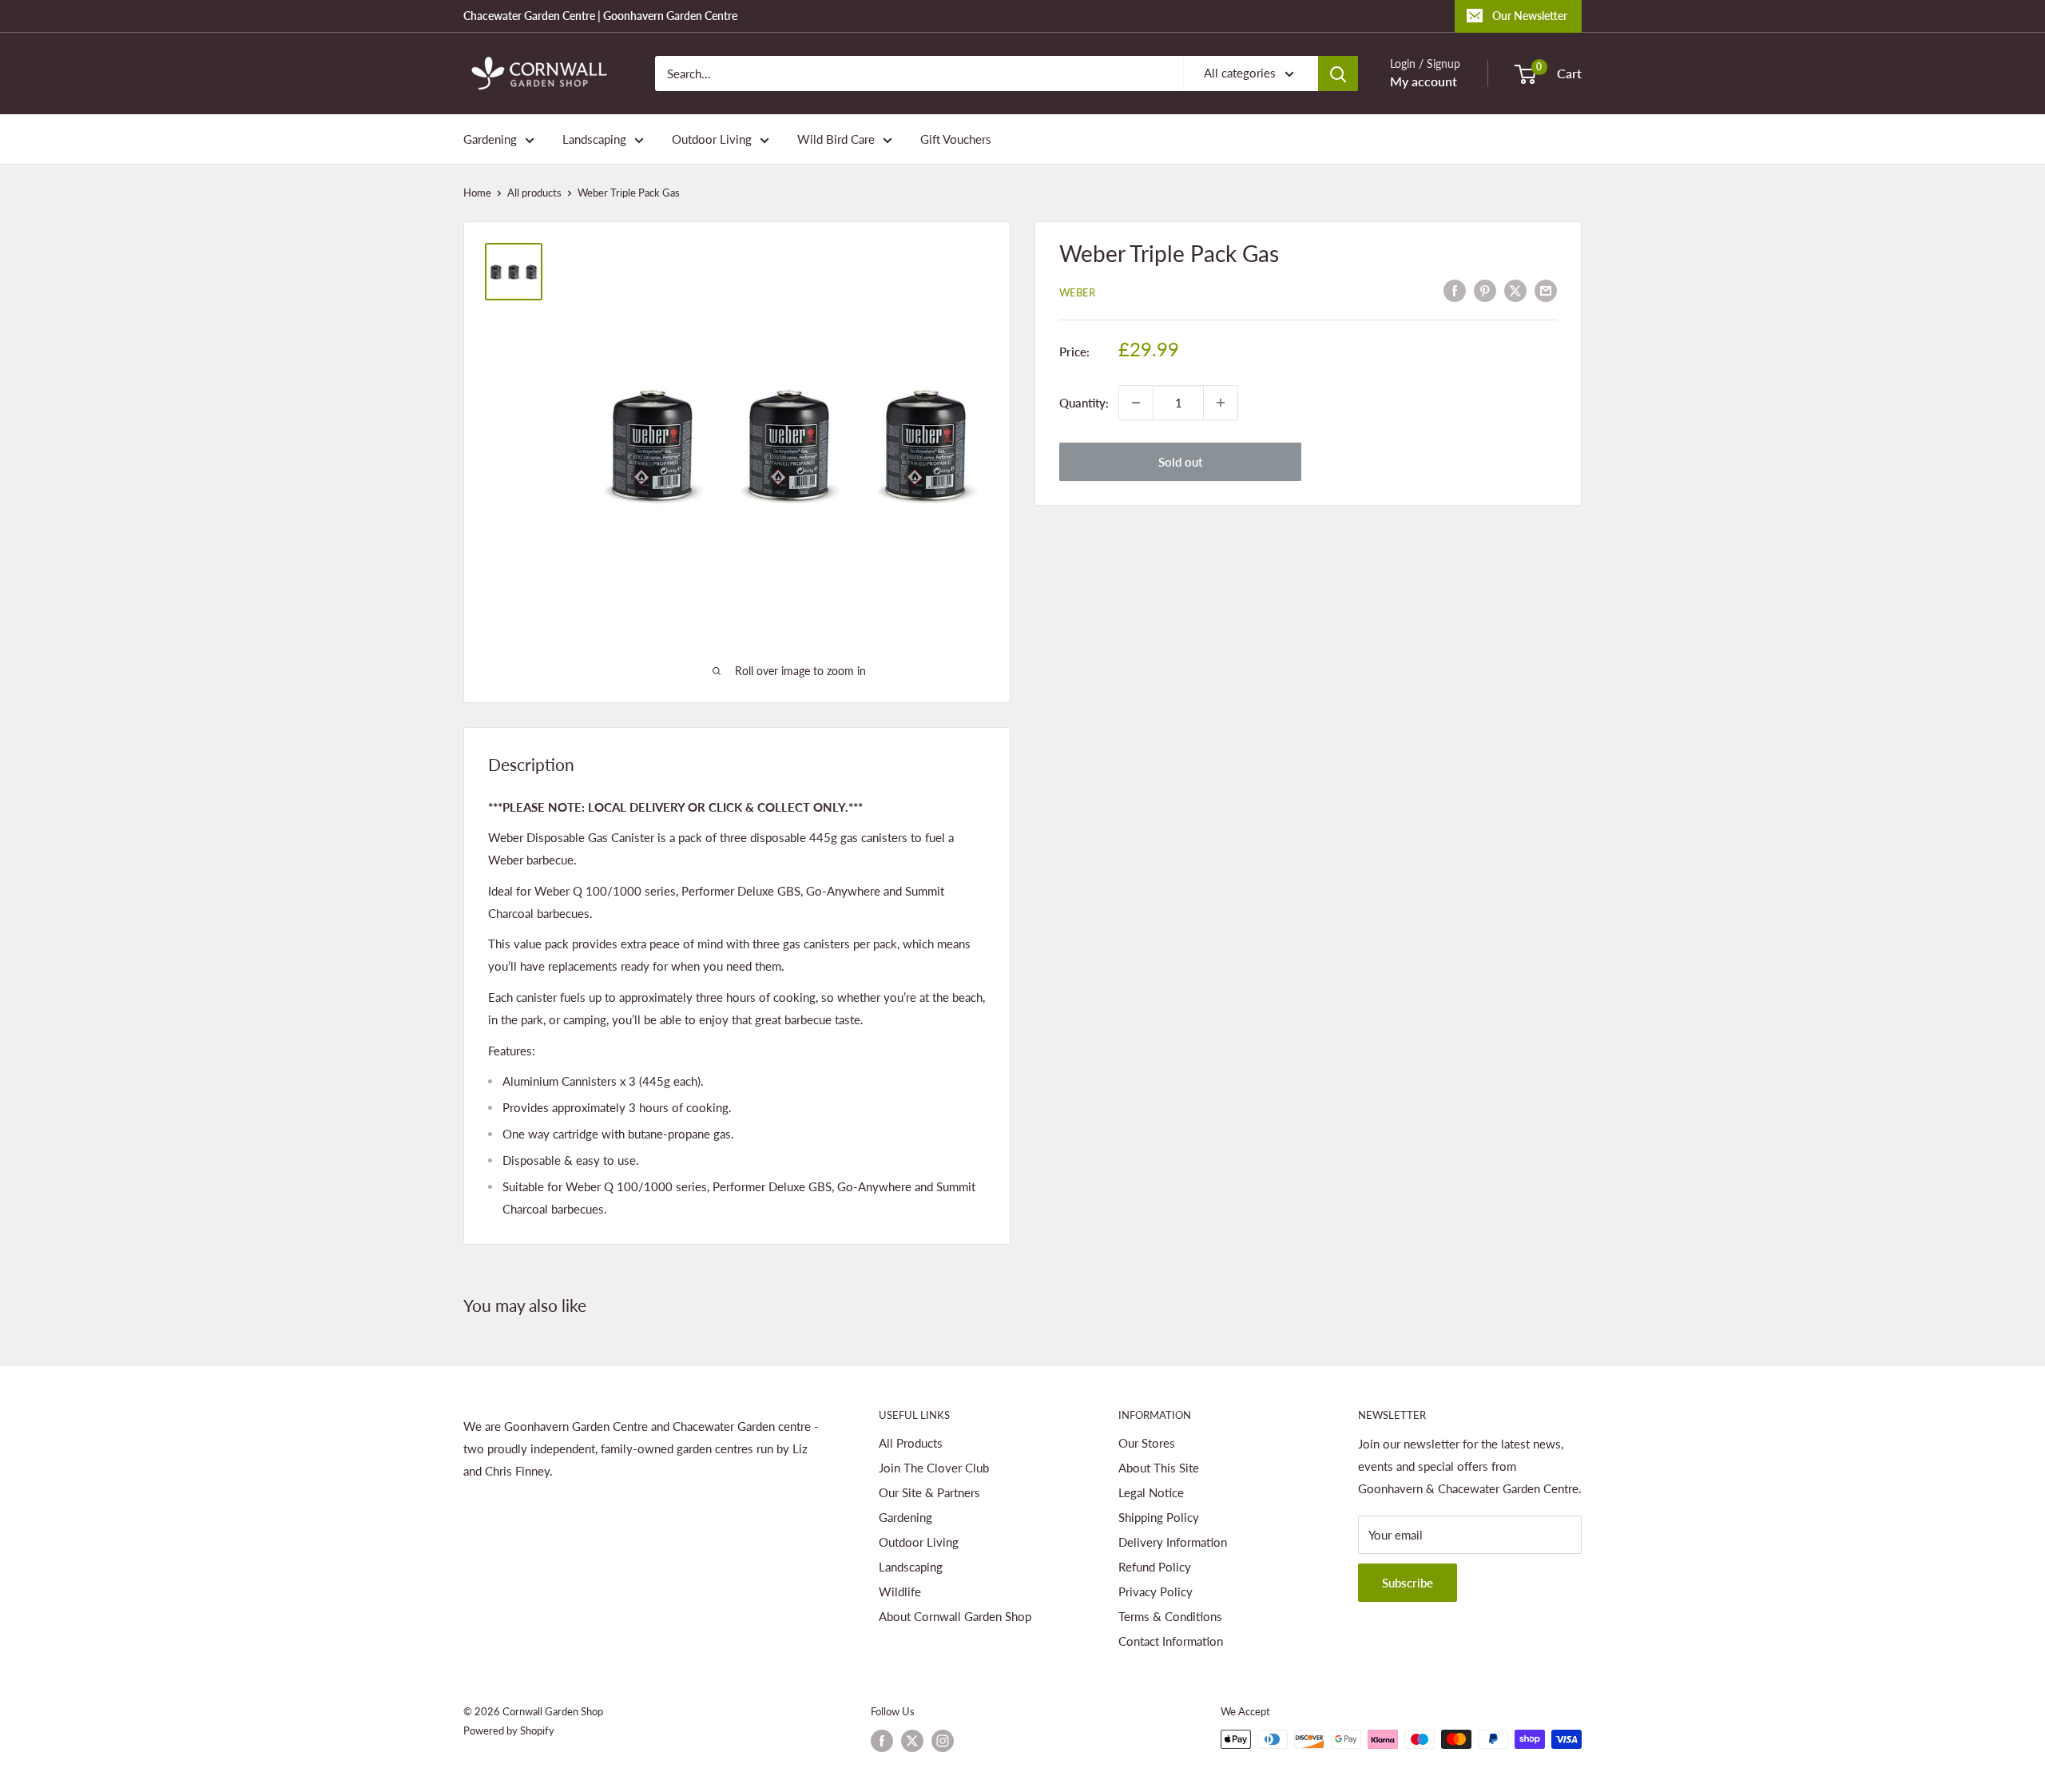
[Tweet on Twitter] (1515, 290)
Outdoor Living (712, 139)
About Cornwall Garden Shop (955, 1616)
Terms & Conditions (1170, 1616)
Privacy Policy (1156, 1591)
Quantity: (1084, 403)
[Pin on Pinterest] (1485, 290)
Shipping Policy (1159, 1517)
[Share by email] (1546, 290)
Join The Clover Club (934, 1468)
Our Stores (1147, 1443)
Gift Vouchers (956, 139)
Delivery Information (1173, 1542)
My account (1424, 81)
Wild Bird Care (836, 139)
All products (534, 193)
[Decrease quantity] (1136, 403)
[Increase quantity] (1221, 403)
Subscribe (1408, 1583)
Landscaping (594, 139)
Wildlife (900, 1591)
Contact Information (1171, 1641)
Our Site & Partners (929, 1492)
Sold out (1180, 462)
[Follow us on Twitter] (912, 1741)
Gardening (490, 139)
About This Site (1159, 1468)
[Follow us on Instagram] (943, 1741)
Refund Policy (1155, 1567)
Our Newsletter (1530, 16)
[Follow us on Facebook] (882, 1741)
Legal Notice (1151, 1492)
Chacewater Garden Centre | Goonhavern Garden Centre (600, 16)
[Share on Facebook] (1455, 290)
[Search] (1338, 74)
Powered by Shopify (509, 1730)
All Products (911, 1443)
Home (477, 193)
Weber (1077, 292)
